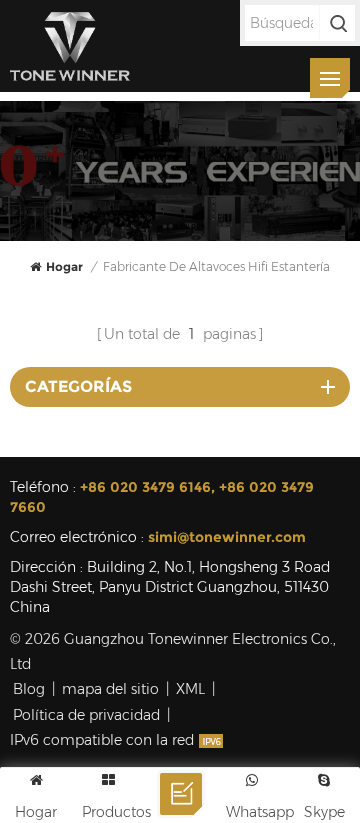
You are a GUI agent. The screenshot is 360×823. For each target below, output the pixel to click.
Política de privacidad (86, 715)
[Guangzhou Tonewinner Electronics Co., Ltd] (70, 46)
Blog (29, 689)
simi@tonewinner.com (227, 537)
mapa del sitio (110, 689)
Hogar (64, 266)
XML (190, 689)
